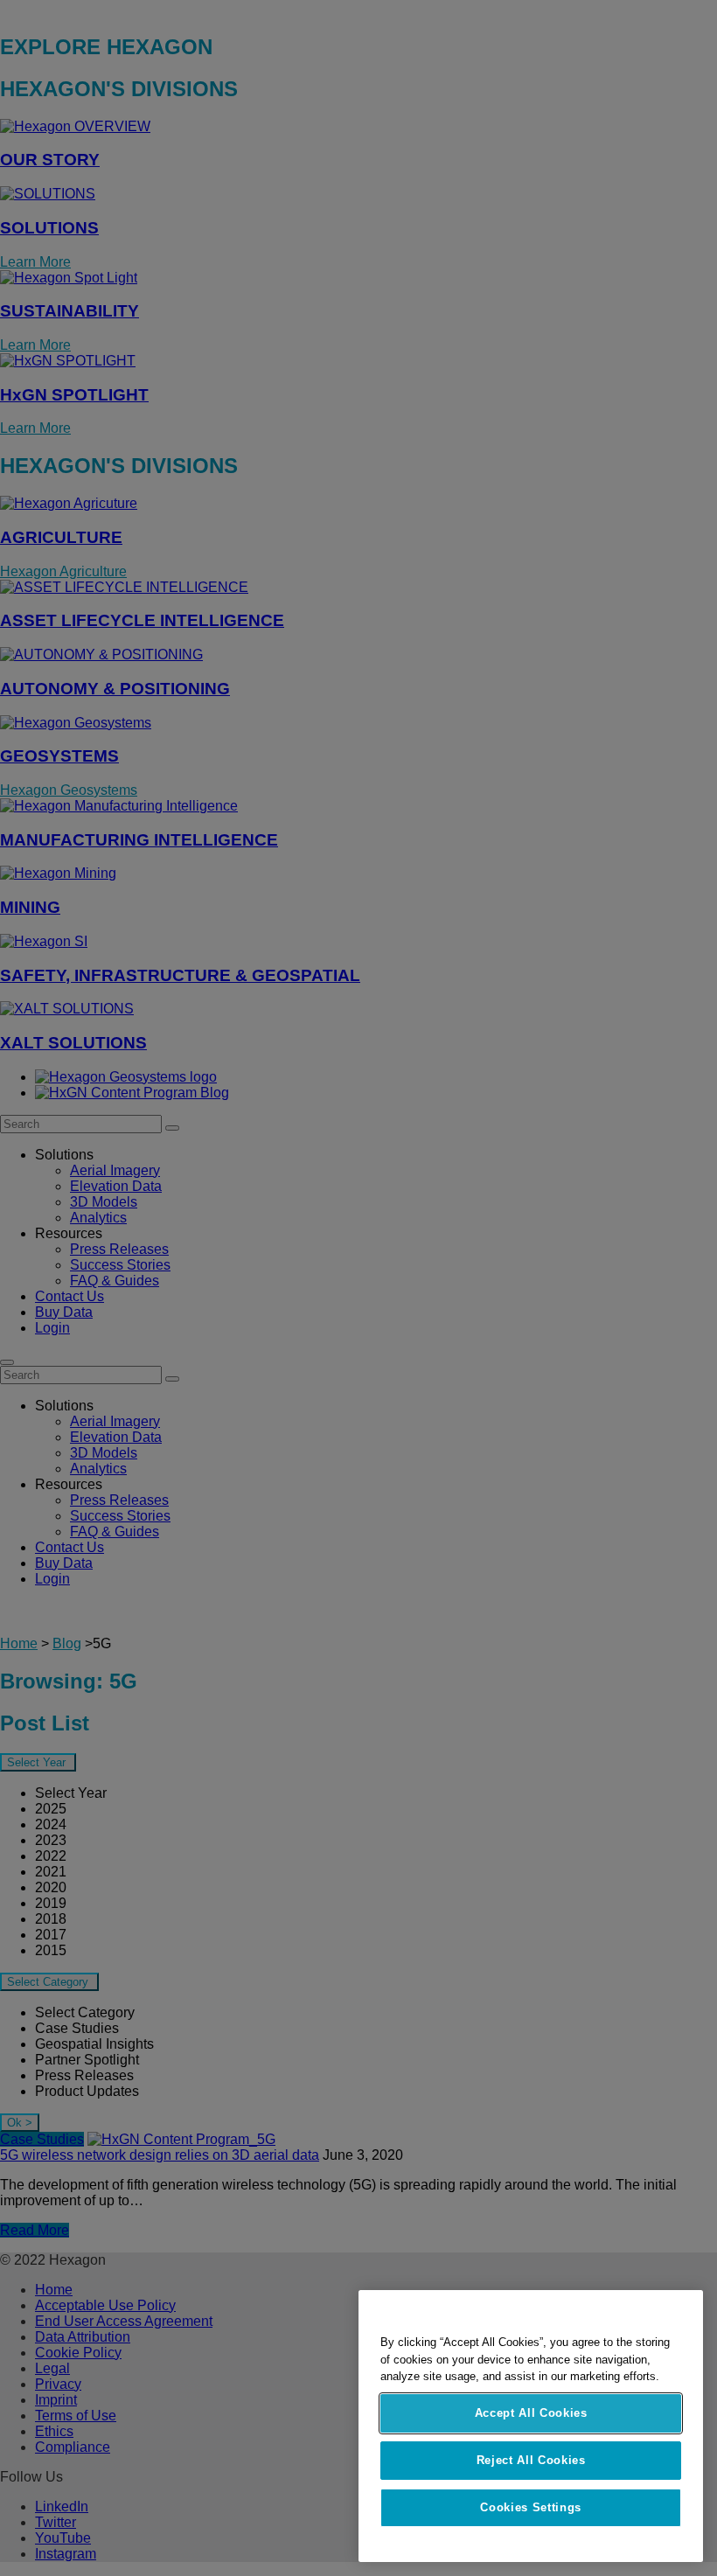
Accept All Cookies (531, 2413)
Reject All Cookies (531, 2460)
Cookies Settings (531, 2507)
